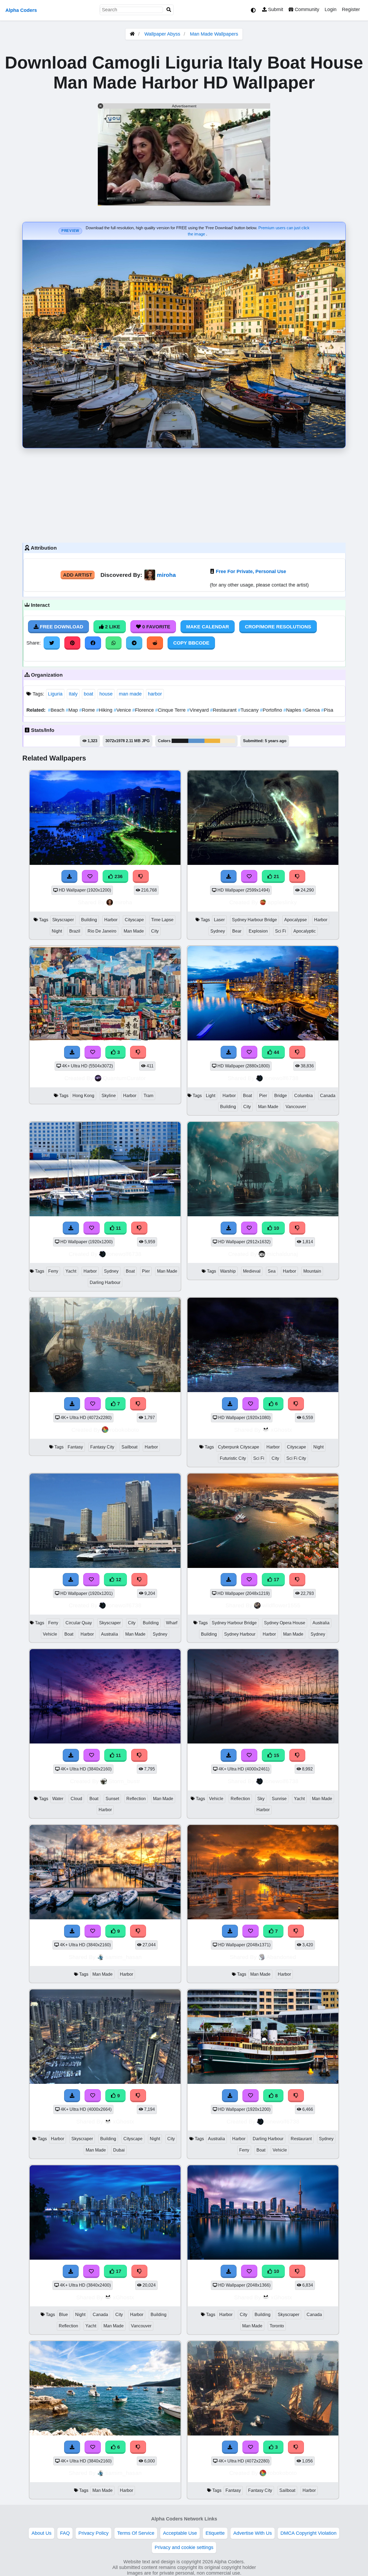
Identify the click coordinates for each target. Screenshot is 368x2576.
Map (72, 710)
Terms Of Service (136, 2533)
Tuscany (249, 710)
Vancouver (296, 1107)
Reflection (136, 1799)
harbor (155, 694)
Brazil (75, 931)
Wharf (172, 1623)
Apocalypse (296, 920)
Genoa (312, 710)
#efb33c (212, 741)
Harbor (111, 920)
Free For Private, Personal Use (251, 571)
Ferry (53, 1271)
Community (306, 9)
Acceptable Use (180, 2533)
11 (118, 1228)
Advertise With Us (253, 2533)
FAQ (65, 2533)
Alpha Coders (21, 10)
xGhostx (281, 1430)
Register (351, 9)
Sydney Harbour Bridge (254, 920)
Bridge (281, 1096)
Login (331, 9)
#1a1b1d (180, 741)
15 (276, 1755)
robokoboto (124, 1430)
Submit (275, 9)
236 (118, 876)
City (155, 931)
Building (89, 920)
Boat (247, 1096)
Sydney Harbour (240, 1634)
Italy (73, 694)
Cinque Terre (171, 710)
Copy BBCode (191, 643)
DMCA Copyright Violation (308, 2533)
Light (211, 1096)
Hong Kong (83, 1096)
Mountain (312, 1271)
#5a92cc (196, 741)
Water (58, 1799)
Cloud (76, 1799)
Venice (123, 710)
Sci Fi (281, 931)
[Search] (169, 10)
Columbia (303, 1096)
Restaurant (224, 710)
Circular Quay (79, 1623)
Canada (328, 1096)
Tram (148, 1096)
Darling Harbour (105, 1282)
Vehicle (50, 1634)
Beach (57, 710)
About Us (41, 2533)
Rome (88, 710)
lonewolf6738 (281, 1078)
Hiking (105, 710)
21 (276, 876)
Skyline (109, 1096)
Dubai (119, 2150)
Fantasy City (102, 1447)
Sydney (218, 931)
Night (57, 931)
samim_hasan (124, 1957)
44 (276, 1052)
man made (130, 694)
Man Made (134, 931)
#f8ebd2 (228, 741)
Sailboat (129, 1447)
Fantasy (75, 1447)
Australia (110, 1634)
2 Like (112, 627)
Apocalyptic (305, 931)
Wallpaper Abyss (162, 34)
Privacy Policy (93, 2533)
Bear (237, 931)
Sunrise (279, 1799)
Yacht (71, 1271)
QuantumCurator (124, 1078)
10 (276, 1228)
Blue (63, 2315)
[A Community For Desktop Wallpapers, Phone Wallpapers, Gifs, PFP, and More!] (132, 34)
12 (118, 1580)
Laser (219, 920)
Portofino (272, 710)
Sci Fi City (296, 1458)
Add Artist (78, 575)
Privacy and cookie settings (184, 2547)
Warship (228, 1271)
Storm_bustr (124, 1781)
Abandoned (281, 1957)
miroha (166, 575)
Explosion (258, 931)
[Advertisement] (184, 494)
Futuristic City (233, 1458)
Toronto (277, 2326)
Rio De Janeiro (102, 931)
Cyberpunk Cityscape (239, 1447)
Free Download (61, 627)
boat (88, 694)
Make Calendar (208, 627)
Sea (272, 1271)
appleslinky (282, 902)
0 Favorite (156, 627)
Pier (263, 1096)
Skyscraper (63, 920)
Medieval (252, 1271)
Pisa (327, 710)
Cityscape (134, 920)
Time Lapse (162, 920)
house (106, 694)
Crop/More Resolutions (278, 627)
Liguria (55, 694)
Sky (261, 1799)
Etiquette (215, 2533)
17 (276, 1580)
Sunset (112, 1799)
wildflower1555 (281, 1605)
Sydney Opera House (285, 1623)
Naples (293, 710)
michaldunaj (282, 1254)
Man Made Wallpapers (214, 34)
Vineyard (199, 710)
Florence (144, 710)
